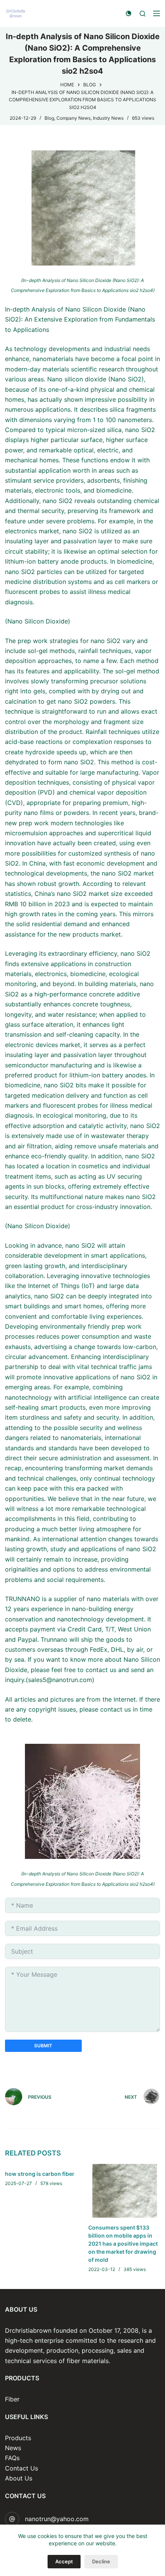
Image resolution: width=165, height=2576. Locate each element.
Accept (64, 2561)
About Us (19, 2478)
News (13, 2448)
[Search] (143, 14)
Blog (49, 118)
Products (18, 2438)
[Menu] (157, 13)
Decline (101, 2561)
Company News (73, 118)
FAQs (12, 2458)
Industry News (108, 118)
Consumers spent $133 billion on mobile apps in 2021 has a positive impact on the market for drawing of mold (123, 2244)
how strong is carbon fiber (40, 2174)
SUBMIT (43, 2046)
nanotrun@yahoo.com (57, 2519)
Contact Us (21, 2468)
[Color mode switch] (129, 13)
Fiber (12, 2399)
